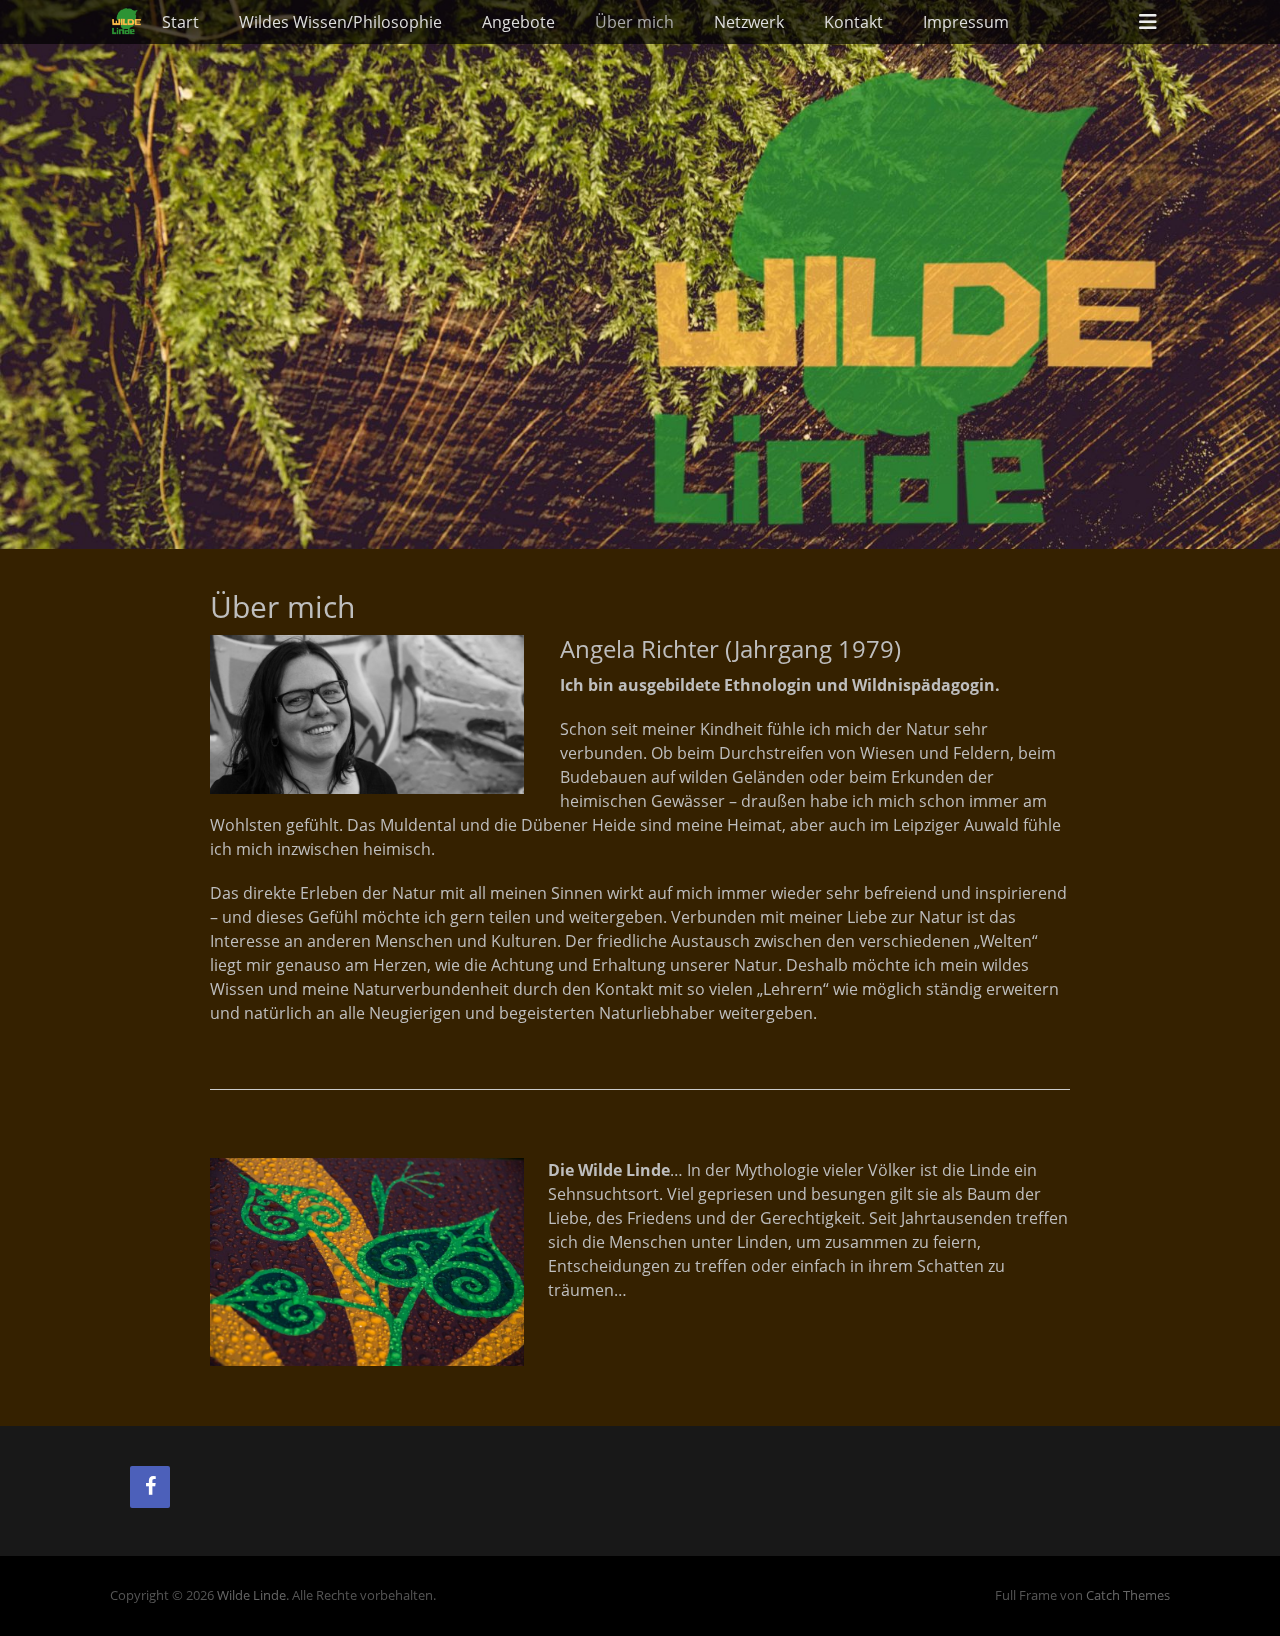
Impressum (966, 22)
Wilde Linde (251, 1595)
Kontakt (853, 22)
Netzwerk (749, 22)
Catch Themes (1128, 1595)
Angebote (518, 22)
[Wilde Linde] (126, 22)
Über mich (634, 22)
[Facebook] (150, 1487)
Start (180, 22)
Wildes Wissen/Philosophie (340, 22)
